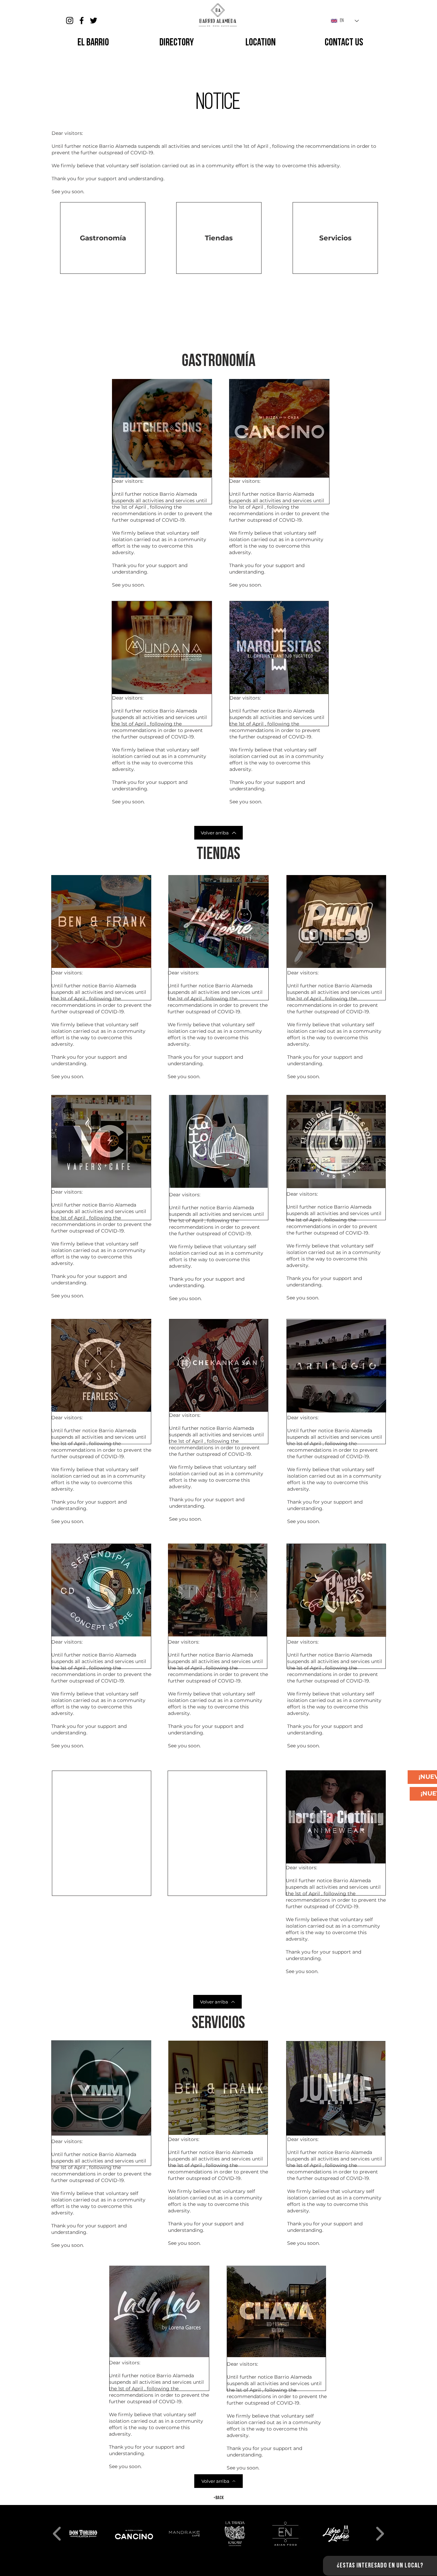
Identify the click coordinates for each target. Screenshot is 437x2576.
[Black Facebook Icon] (82, 20)
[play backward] (57, 2534)
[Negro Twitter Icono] (94, 20)
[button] (218, 362)
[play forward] (380, 2534)
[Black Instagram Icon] (70, 20)
